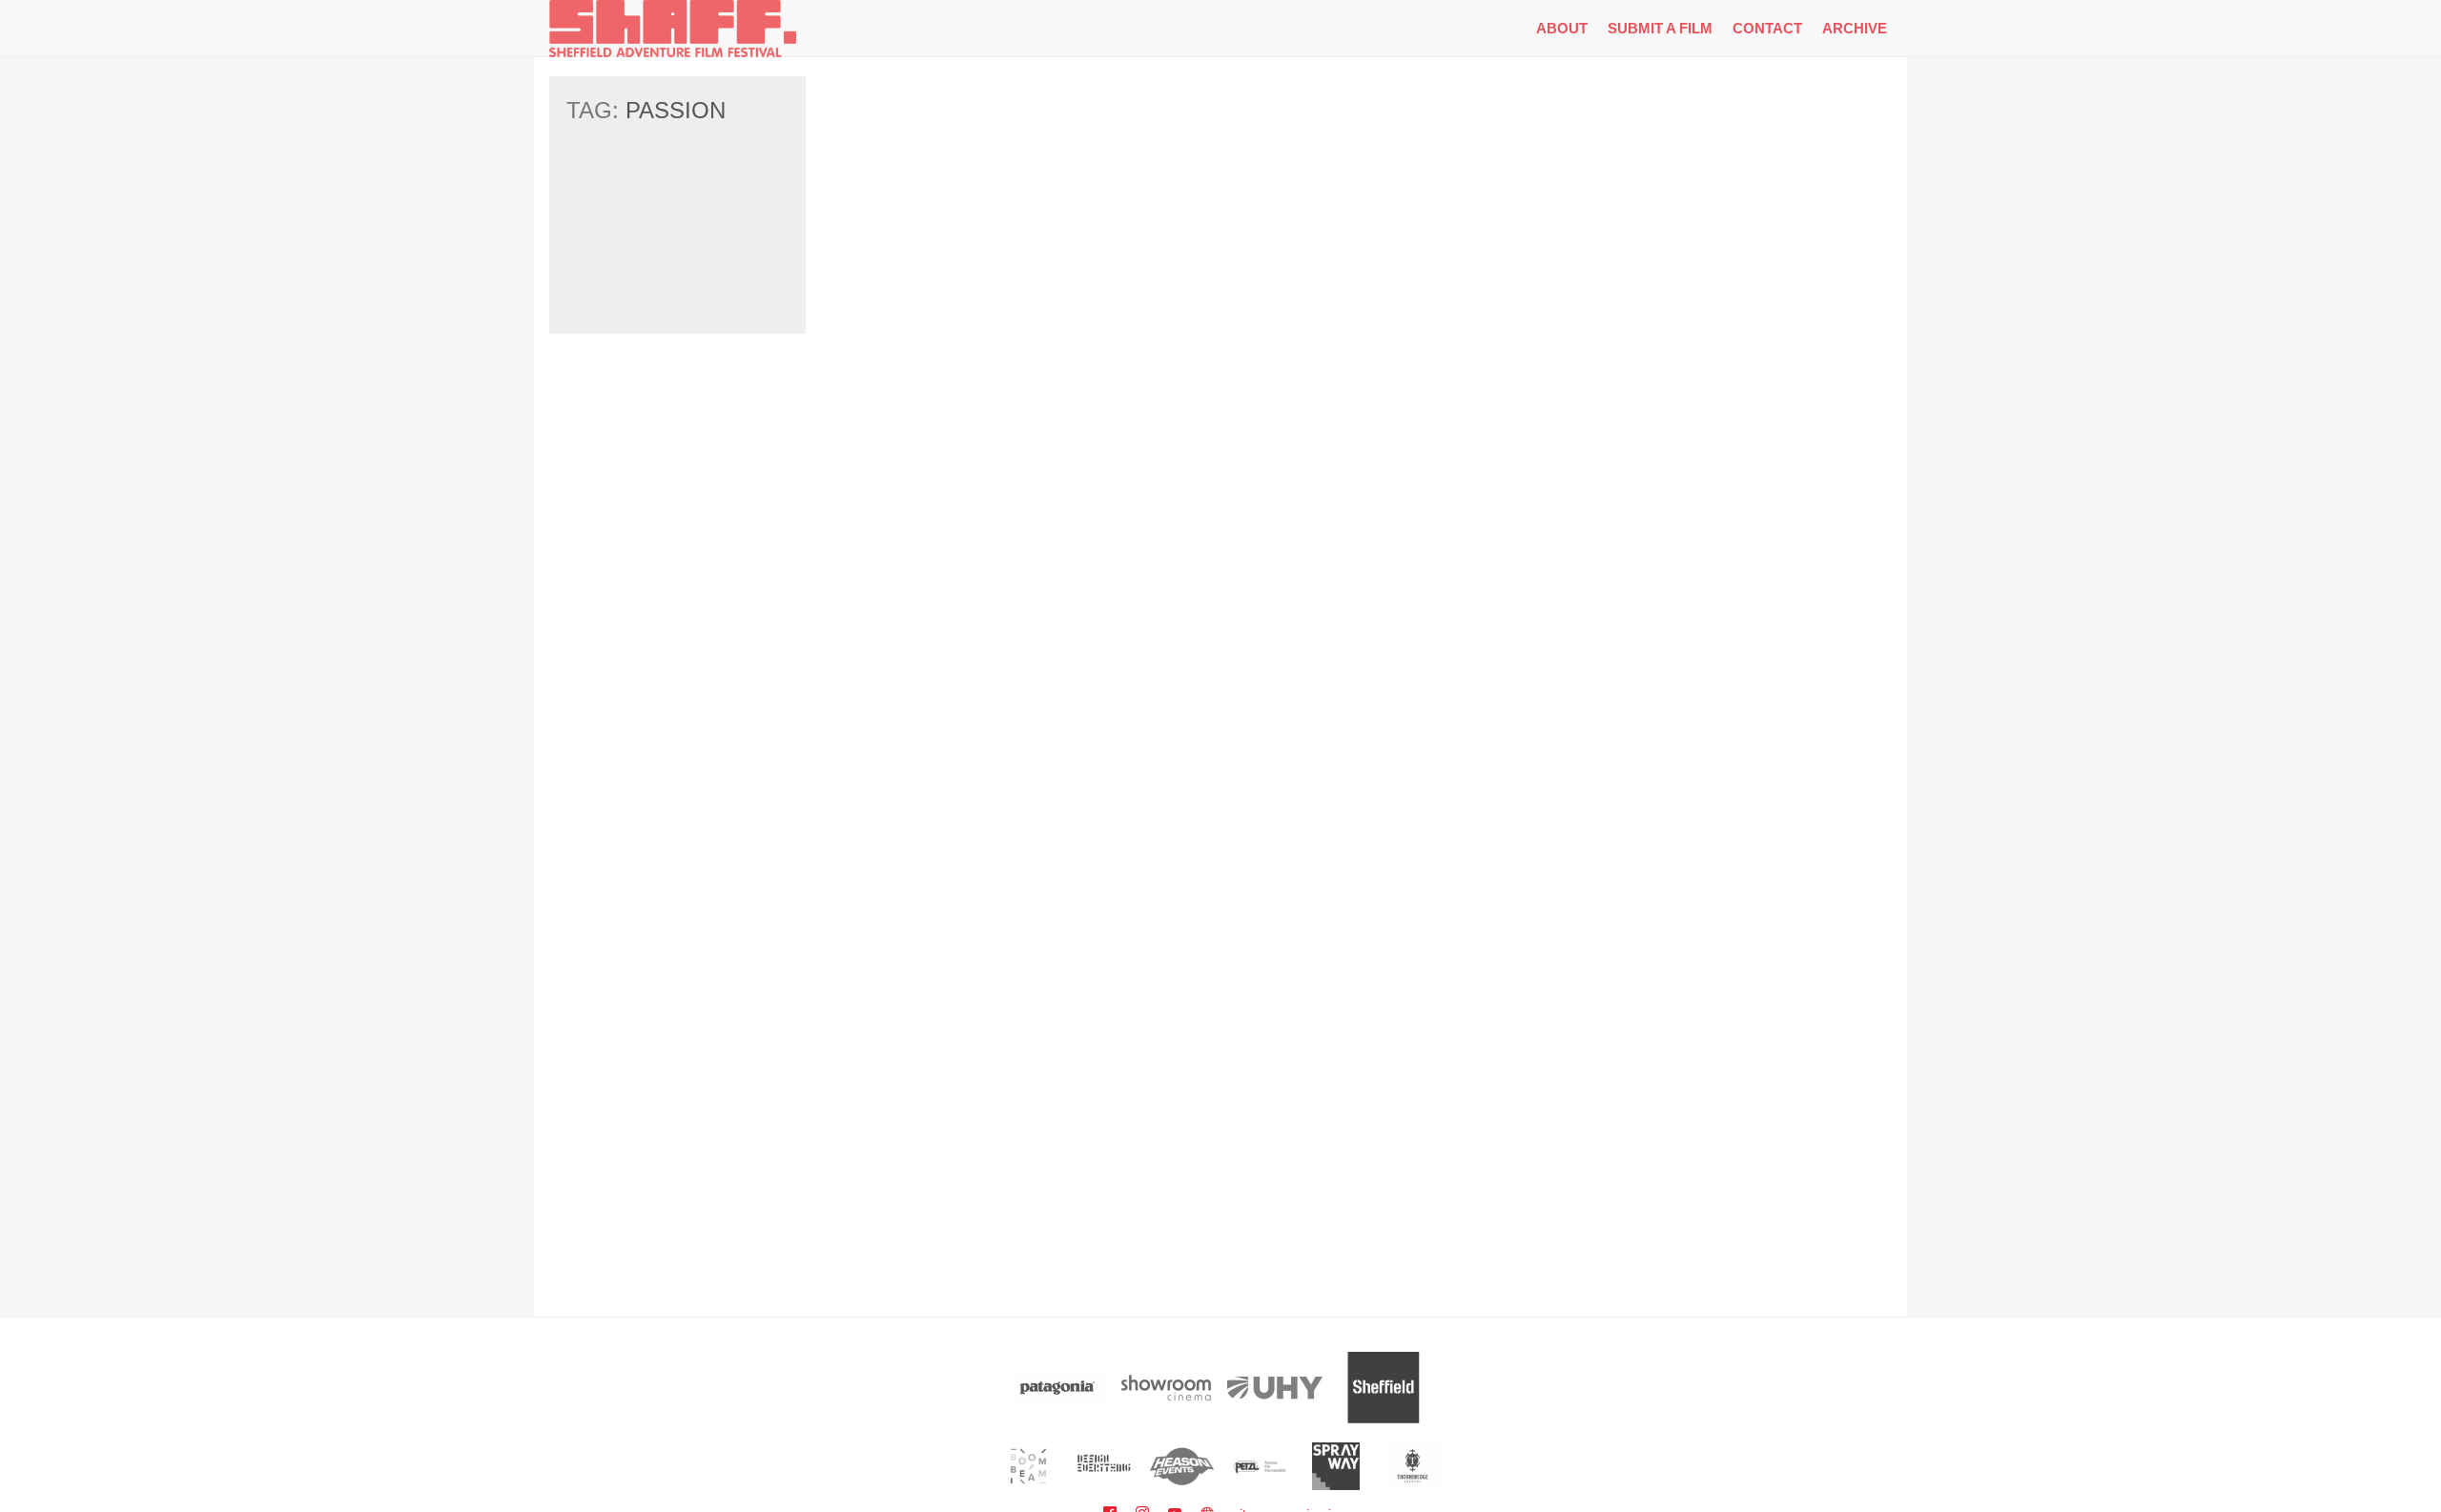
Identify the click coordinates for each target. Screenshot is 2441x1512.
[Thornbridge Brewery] (1413, 1466)
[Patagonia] (1057, 1388)
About (1562, 28)
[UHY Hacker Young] (1275, 1388)
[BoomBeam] (1028, 1466)
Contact (1767, 28)
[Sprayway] (1336, 1466)
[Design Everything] (1106, 1466)
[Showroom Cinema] (1166, 1388)
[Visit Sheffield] (1384, 1388)
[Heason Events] (1182, 1466)
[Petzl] (1259, 1466)
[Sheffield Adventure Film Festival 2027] (673, 29)
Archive (1855, 28)
